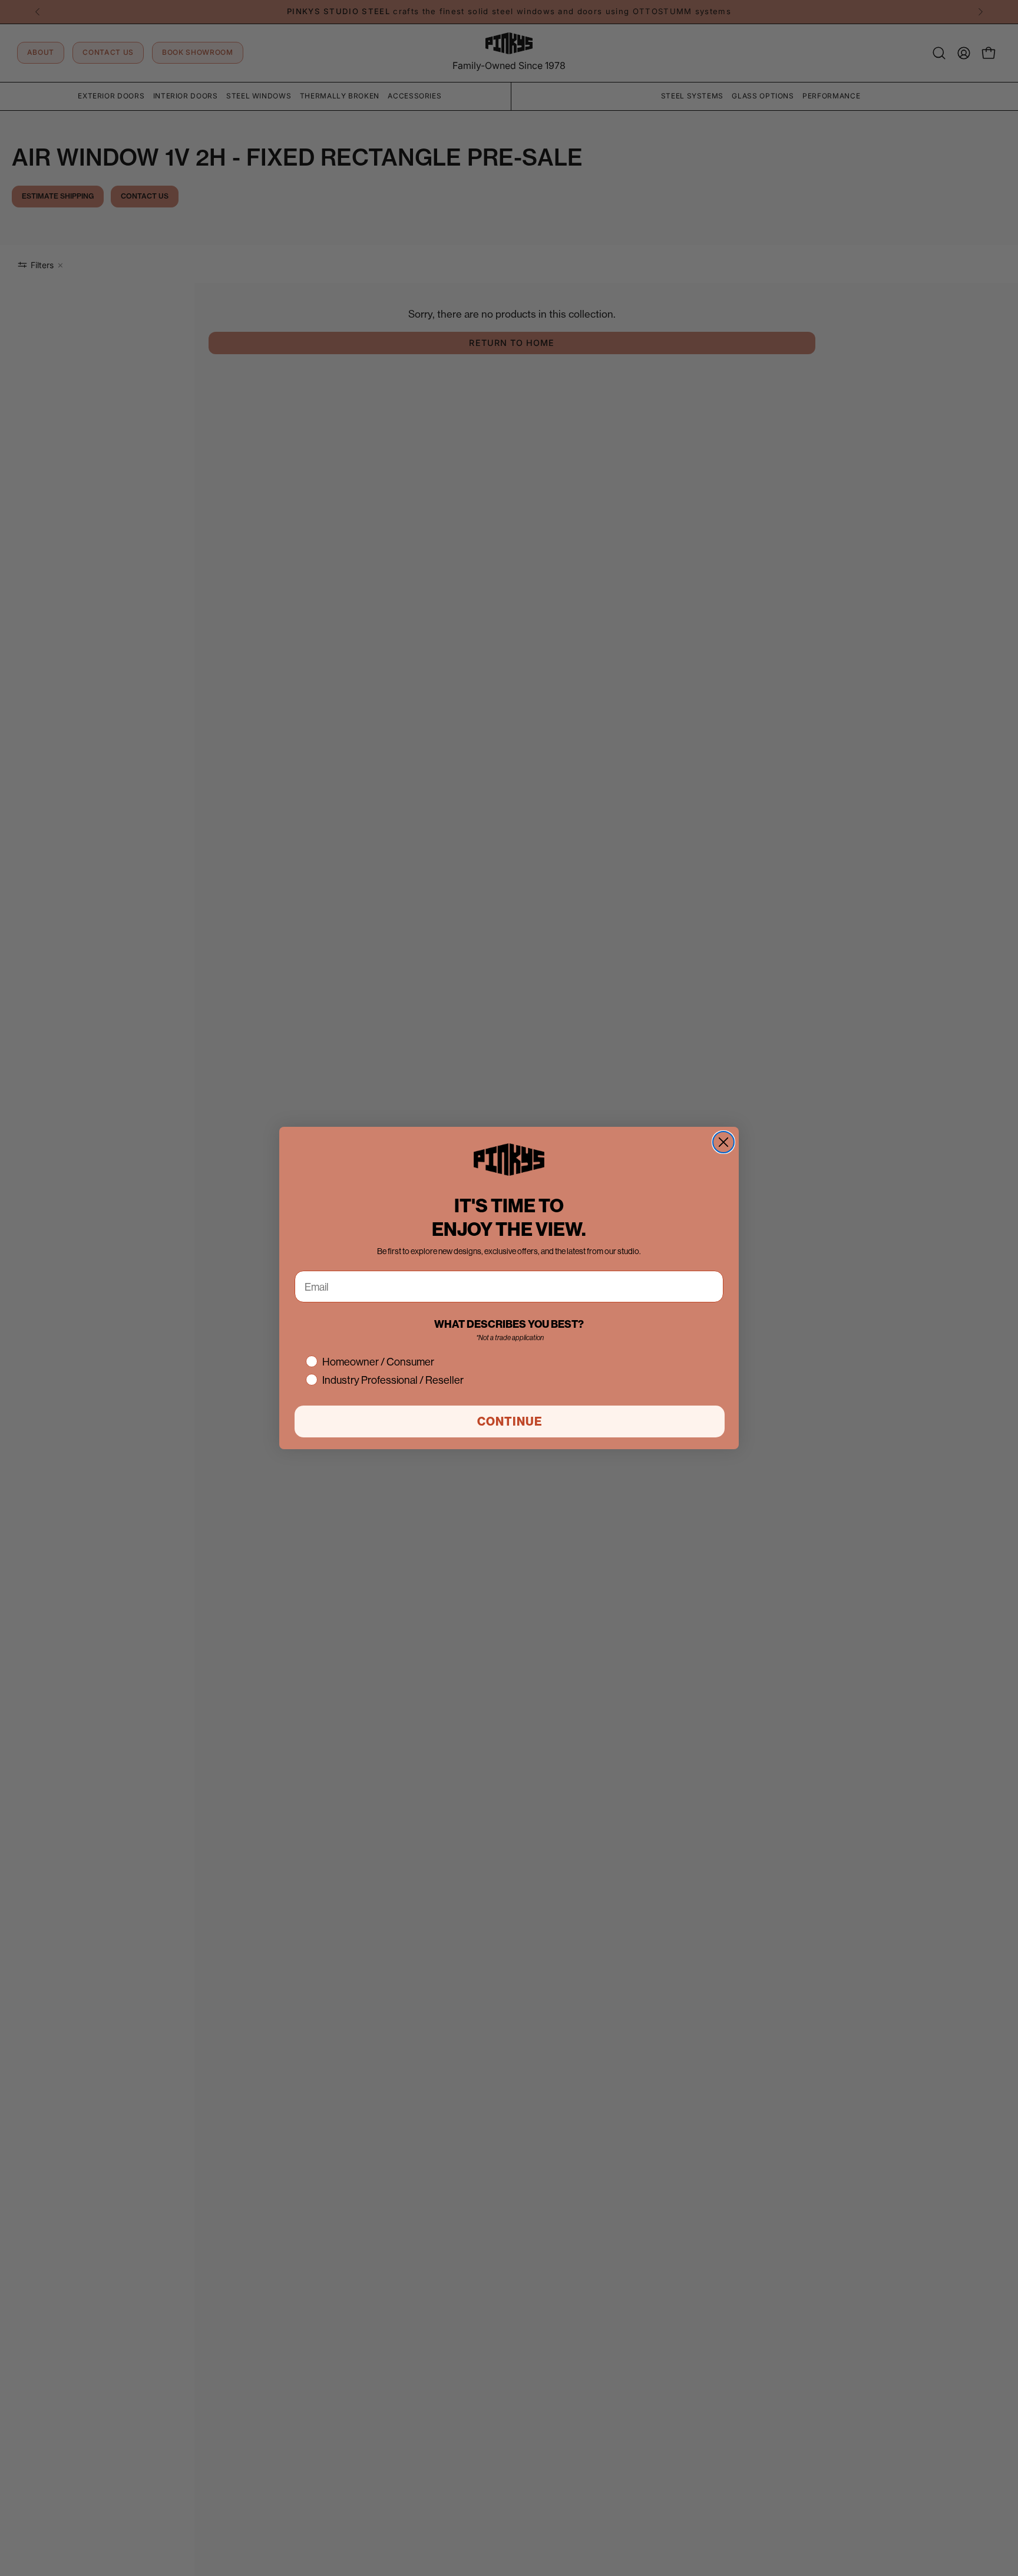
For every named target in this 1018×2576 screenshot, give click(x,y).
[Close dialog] (723, 1142)
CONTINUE (510, 1421)
